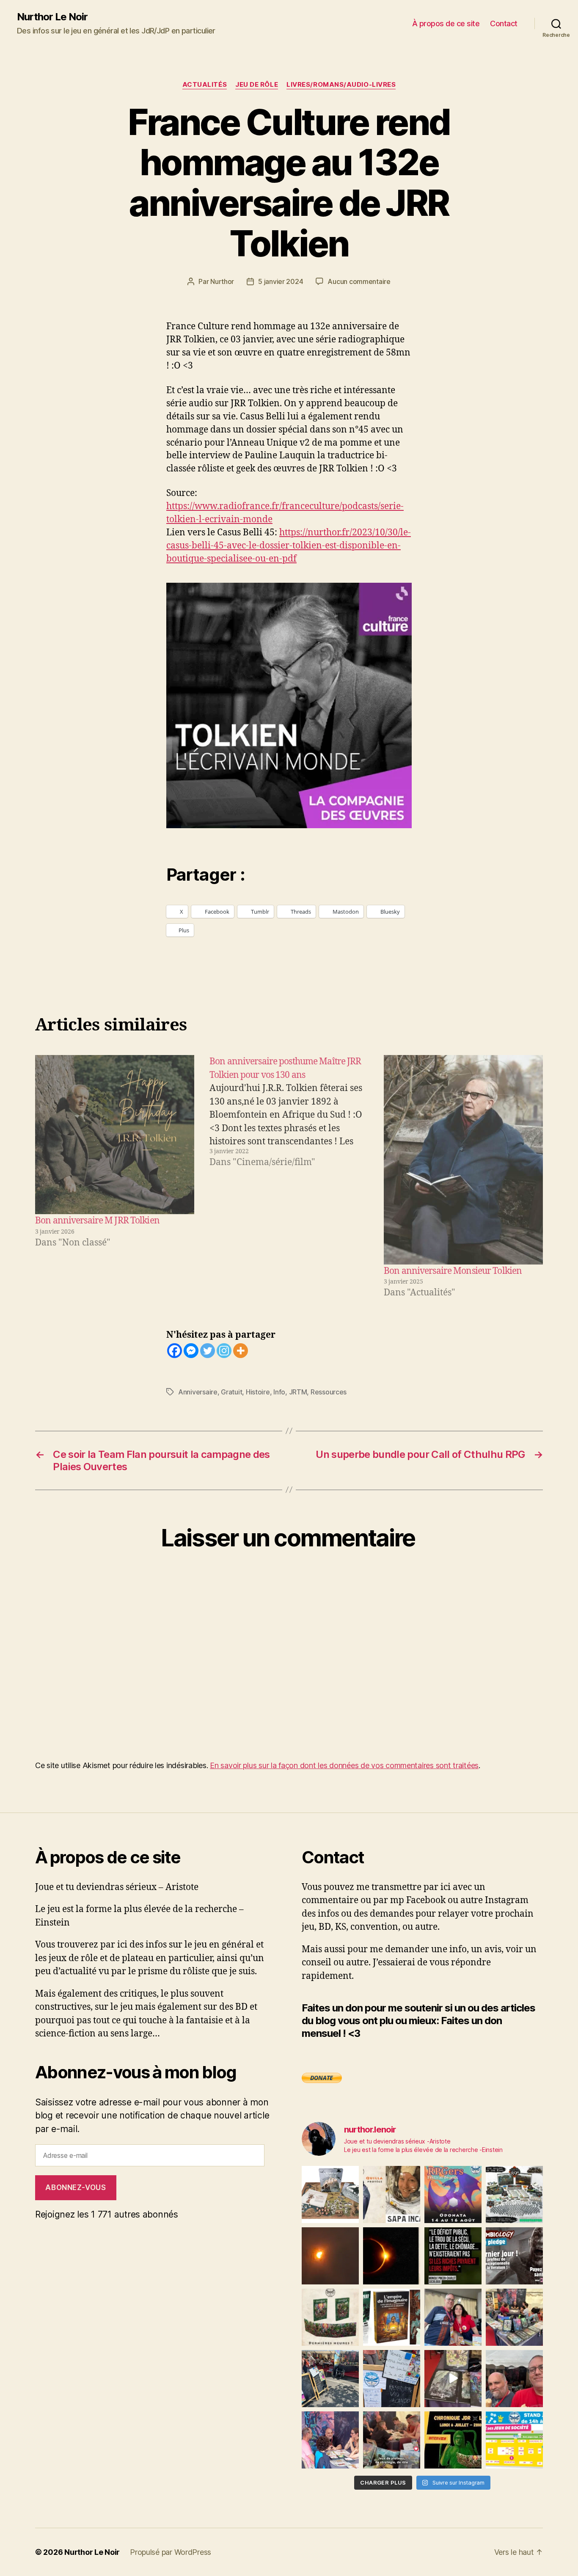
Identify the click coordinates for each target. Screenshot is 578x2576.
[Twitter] (208, 1351)
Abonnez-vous (76, 2188)
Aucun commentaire (359, 281)
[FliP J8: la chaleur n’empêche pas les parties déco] (514, 2379)
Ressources (329, 1392)
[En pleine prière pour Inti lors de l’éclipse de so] (330, 2256)
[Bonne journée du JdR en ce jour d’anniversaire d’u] (392, 2317)
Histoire (258, 1392)
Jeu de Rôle (257, 85)
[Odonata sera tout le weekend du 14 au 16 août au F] (453, 2194)
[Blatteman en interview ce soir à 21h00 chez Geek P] (453, 2440)
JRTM (298, 1392)
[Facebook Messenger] (191, 1351)
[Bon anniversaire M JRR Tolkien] (115, 1135)
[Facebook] (175, 1351)
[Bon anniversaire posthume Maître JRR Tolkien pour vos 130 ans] (289, 1177)
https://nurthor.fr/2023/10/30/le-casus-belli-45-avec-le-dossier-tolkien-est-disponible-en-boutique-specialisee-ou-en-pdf (289, 546)
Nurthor (222, 281)
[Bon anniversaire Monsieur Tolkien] (463, 1160)
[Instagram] (224, 1351)
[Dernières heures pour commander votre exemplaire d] (514, 2256)
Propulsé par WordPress (171, 2552)
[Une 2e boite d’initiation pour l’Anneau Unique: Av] (330, 2194)
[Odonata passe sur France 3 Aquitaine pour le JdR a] (392, 2440)
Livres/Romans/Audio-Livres (341, 85)
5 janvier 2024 (281, 281)
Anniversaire (198, 1392)
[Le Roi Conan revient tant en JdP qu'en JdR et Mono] (514, 2194)
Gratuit (231, 1392)
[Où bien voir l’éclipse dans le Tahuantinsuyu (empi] (392, 2256)
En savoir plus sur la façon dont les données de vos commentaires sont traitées (344, 1765)
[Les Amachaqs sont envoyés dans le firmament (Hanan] (392, 2194)
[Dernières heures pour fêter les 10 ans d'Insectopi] (330, 2317)
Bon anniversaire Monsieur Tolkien (453, 1271)
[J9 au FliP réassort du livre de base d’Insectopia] (453, 2379)
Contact (504, 23)
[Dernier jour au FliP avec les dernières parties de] (514, 2317)
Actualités (205, 85)
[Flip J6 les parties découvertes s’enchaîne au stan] (330, 2440)
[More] (241, 1351)
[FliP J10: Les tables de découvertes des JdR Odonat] (392, 2379)
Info (279, 1392)
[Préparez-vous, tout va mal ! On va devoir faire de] (453, 2256)
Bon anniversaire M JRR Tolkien (97, 1221)
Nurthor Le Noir (52, 17)
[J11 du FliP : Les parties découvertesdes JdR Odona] (330, 2379)
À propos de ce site (446, 23)
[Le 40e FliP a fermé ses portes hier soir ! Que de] (453, 2317)
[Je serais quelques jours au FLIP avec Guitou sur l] (514, 2440)
